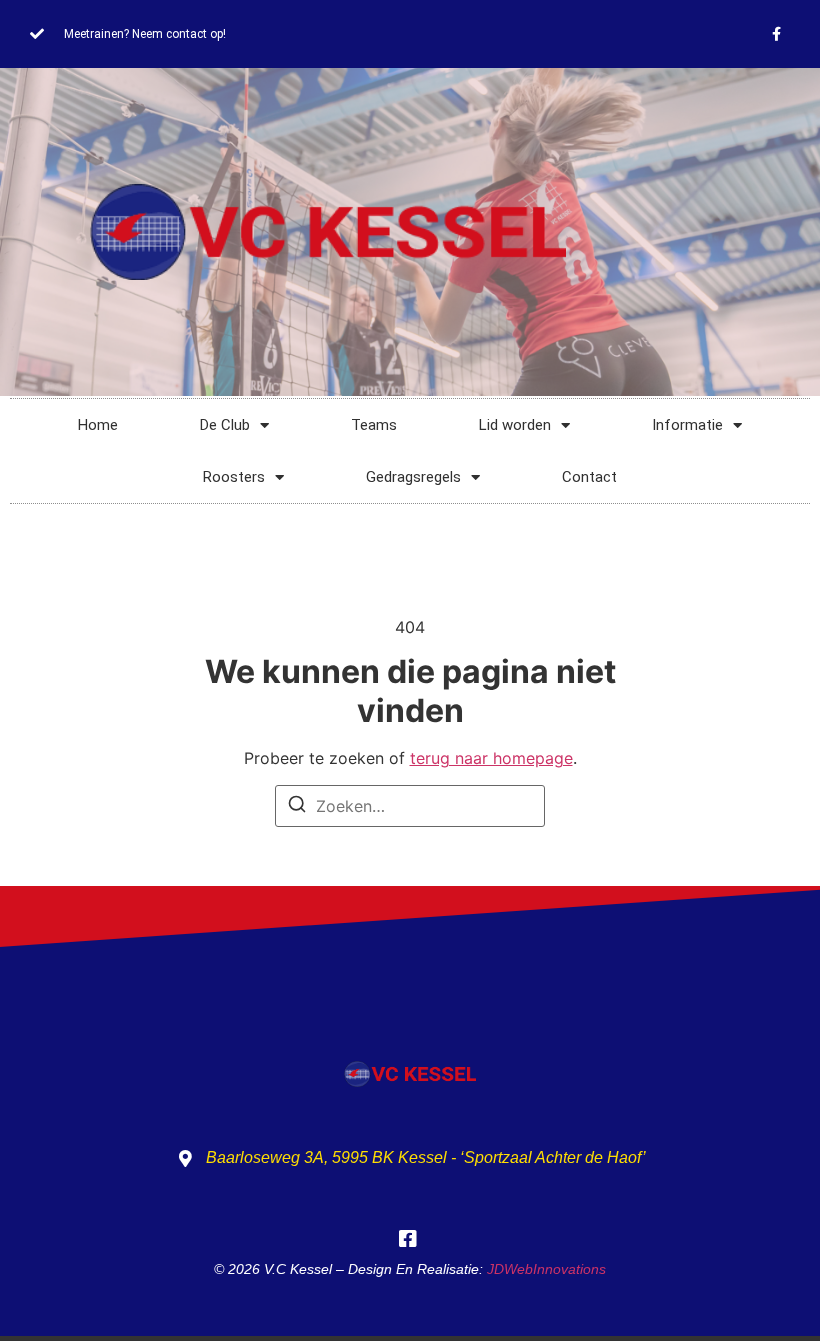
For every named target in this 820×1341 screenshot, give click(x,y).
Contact (589, 477)
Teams (374, 425)
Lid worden (515, 425)
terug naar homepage (491, 758)
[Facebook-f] (776, 34)
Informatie (687, 425)
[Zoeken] (297, 807)
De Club (225, 425)
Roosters (234, 477)
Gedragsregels (413, 477)
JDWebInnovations (546, 1269)
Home (98, 425)
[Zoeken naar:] (410, 806)
